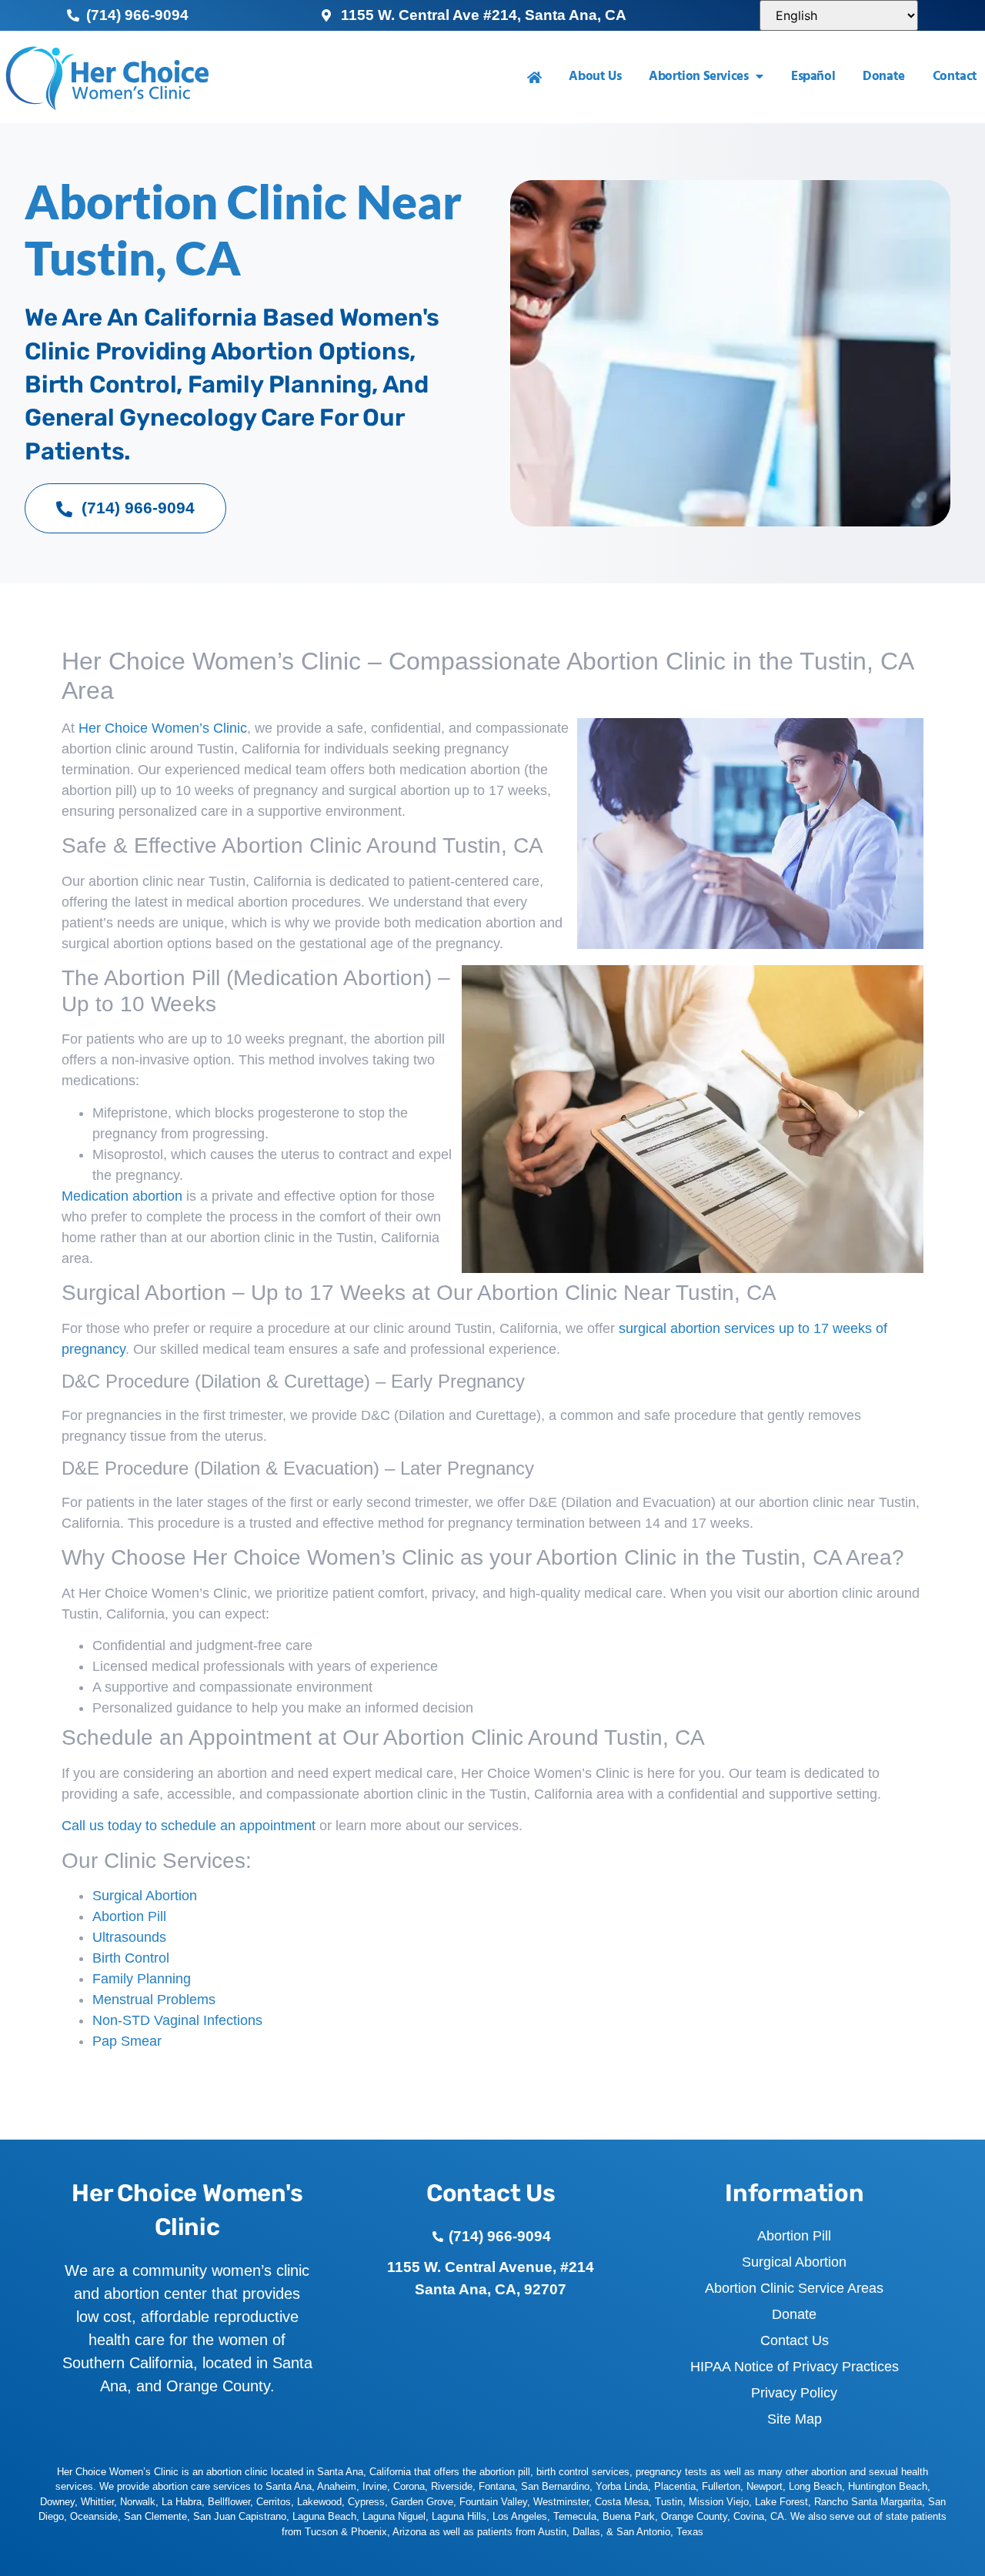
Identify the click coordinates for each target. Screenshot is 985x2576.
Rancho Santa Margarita (868, 2502)
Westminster (561, 2502)
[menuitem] (534, 77)
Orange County (694, 2516)
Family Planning (142, 1979)
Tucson (321, 2532)
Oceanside (94, 2516)
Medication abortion (122, 1196)
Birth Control (131, 1958)
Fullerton (721, 2486)
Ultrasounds (129, 1937)
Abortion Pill (129, 1916)
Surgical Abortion (145, 1896)
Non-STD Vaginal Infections (177, 2020)
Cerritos (274, 2502)
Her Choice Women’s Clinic (163, 728)
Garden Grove (422, 2502)
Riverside (452, 2486)
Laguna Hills (459, 2516)
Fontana (497, 2486)
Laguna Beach (324, 2516)
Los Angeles (520, 2516)
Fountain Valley (493, 2502)
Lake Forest (781, 2502)
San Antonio (643, 2532)
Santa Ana (289, 2486)
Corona (409, 2486)
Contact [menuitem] (955, 77)
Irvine (375, 2486)
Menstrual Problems (154, 2000)
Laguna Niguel (394, 2516)
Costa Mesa (622, 2502)
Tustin (669, 2502)
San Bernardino (555, 2486)
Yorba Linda (622, 2486)
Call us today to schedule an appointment (189, 1826)
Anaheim (337, 2486)
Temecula (575, 2516)
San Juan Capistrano (240, 2516)
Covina (749, 2516)
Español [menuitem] (813, 77)
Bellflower (229, 2502)
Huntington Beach (888, 2486)
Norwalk (138, 2502)
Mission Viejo (719, 2502)
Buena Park (629, 2516)
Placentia (675, 2486)
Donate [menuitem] (884, 77)
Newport (765, 2486)
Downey (57, 2502)
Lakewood (319, 2502)
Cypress (366, 2502)
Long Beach (815, 2486)
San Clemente (155, 2516)
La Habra (182, 2502)
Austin (552, 2532)
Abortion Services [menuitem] (698, 77)
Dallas (586, 2532)
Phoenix (369, 2532)
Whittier (97, 2502)
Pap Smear (127, 2041)
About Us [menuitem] (595, 77)
